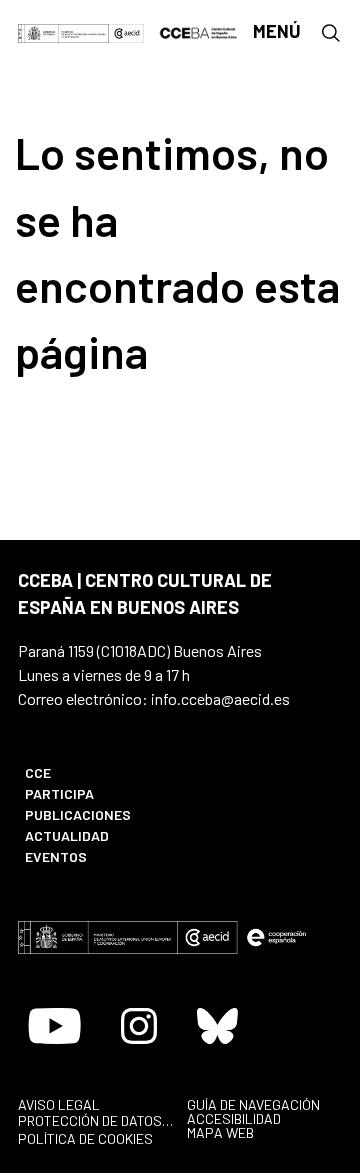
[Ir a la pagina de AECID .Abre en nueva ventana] (127, 31)
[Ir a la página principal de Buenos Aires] (199, 31)
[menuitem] (92, 772)
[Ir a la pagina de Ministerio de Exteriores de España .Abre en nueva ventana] (64, 31)
